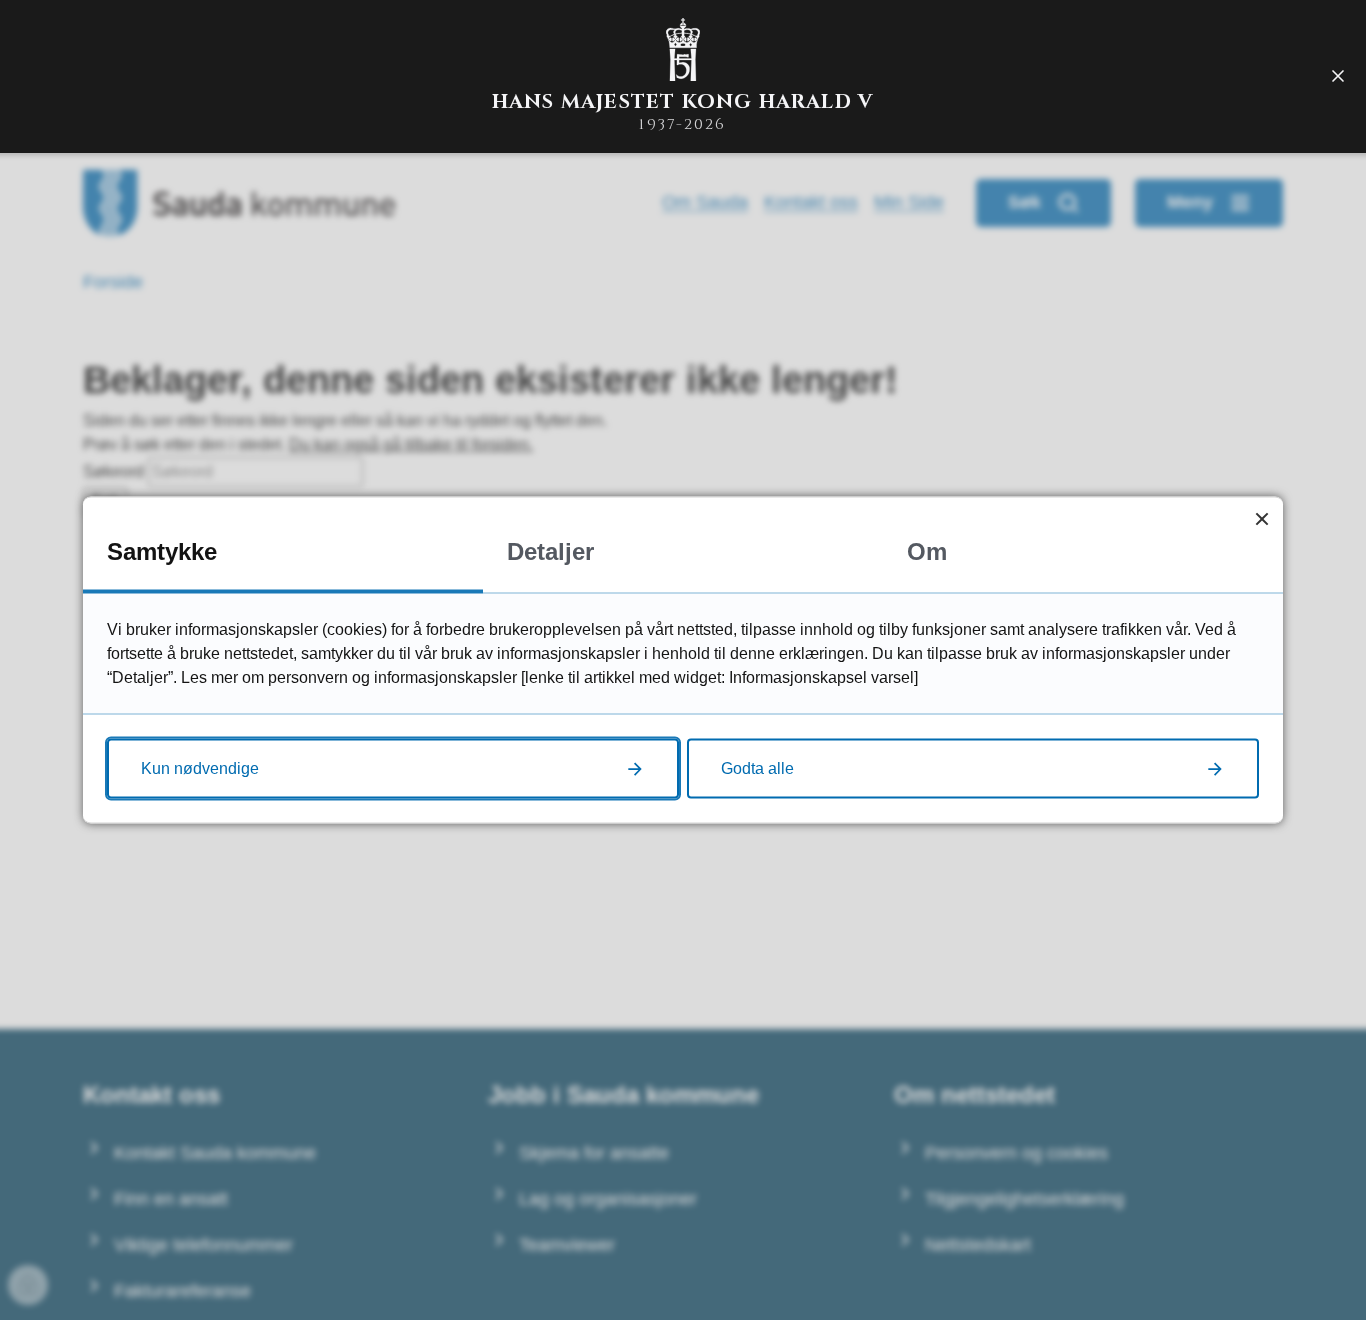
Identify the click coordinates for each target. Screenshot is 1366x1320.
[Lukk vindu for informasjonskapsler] (1261, 518)
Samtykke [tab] (162, 551)
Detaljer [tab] (550, 551)
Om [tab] (927, 551)
